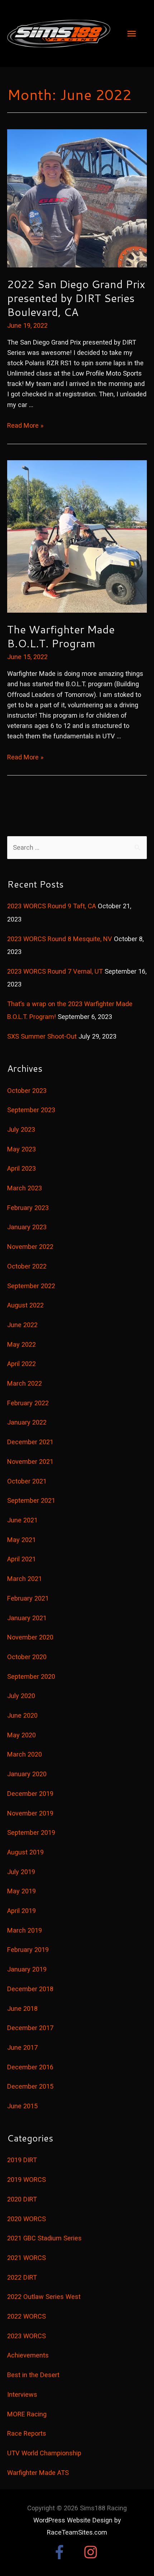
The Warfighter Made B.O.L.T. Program (61, 636)
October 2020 (27, 1657)
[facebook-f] (67, 2552)
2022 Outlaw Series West (44, 2297)
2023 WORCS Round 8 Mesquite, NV (60, 939)
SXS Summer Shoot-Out (42, 1036)
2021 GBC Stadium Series (44, 2238)
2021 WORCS (27, 2258)
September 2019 (31, 1832)
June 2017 (22, 2047)
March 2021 (25, 1579)
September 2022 (31, 1286)
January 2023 (27, 1227)
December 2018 (30, 1989)
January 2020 (27, 1774)
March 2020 (25, 1754)
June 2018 (22, 2008)
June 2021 (22, 1520)
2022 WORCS (27, 2316)
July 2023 (21, 1129)
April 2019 (21, 1911)
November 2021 (30, 1462)
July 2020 (21, 1696)
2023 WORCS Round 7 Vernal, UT (55, 971)
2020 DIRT (22, 2199)
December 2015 (30, 2086)
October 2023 (27, 1091)
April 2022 (21, 1364)
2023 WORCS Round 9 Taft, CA (52, 906)
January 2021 (27, 1618)
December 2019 (30, 1794)
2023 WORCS (27, 2336)
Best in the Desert (33, 2375)
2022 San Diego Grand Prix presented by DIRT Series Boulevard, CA (76, 298)
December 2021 (30, 1442)
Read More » (25, 425)
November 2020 (30, 1637)
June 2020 (22, 1715)
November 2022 (30, 1247)
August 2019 (25, 1852)
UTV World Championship (44, 2453)
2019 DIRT (22, 2160)
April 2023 (21, 1168)
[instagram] (93, 2552)
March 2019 (25, 1930)
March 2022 (25, 1383)
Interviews (22, 2394)
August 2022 (25, 1305)
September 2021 (31, 1500)
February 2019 (28, 1950)
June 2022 (22, 1325)
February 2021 (28, 1598)
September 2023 (31, 1110)
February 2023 (28, 1208)
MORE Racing (27, 2414)
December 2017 (30, 2028)
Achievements (28, 2355)
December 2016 (30, 2067)
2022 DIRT (22, 2277)
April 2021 (21, 1559)
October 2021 (27, 1481)
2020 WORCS (27, 2219)
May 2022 (21, 1344)
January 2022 (27, 1422)
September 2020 (31, 1676)
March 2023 (25, 1188)
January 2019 (27, 1969)
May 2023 (21, 1149)
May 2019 (21, 1891)
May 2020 (21, 1735)
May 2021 (21, 1540)
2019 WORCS (27, 2180)
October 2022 (27, 1266)
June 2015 (22, 2106)
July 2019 (21, 1872)
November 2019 (30, 1813)
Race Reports (27, 2433)
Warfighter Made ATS (38, 2473)
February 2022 (28, 1403)
